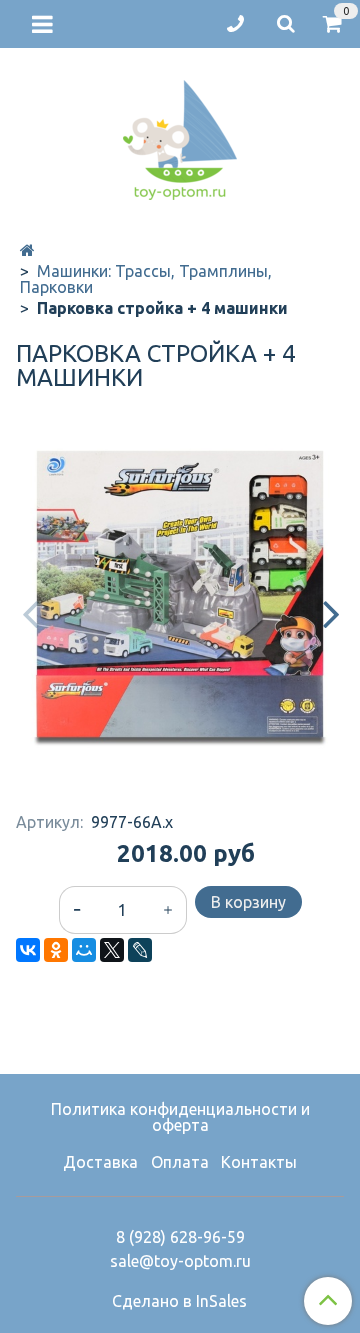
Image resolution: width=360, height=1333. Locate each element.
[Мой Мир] (84, 950)
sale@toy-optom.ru (180, 1261)
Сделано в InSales (179, 1301)
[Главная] (27, 250)
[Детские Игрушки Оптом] (180, 135)
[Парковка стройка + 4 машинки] (180, 594)
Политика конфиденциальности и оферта (180, 1117)
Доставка (100, 1162)
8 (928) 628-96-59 (180, 1237)
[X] (112, 950)
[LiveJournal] (140, 950)
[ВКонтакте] (28, 950)
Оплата (180, 1162)
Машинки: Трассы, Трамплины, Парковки (146, 279)
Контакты (259, 1162)
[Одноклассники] (56, 950)
